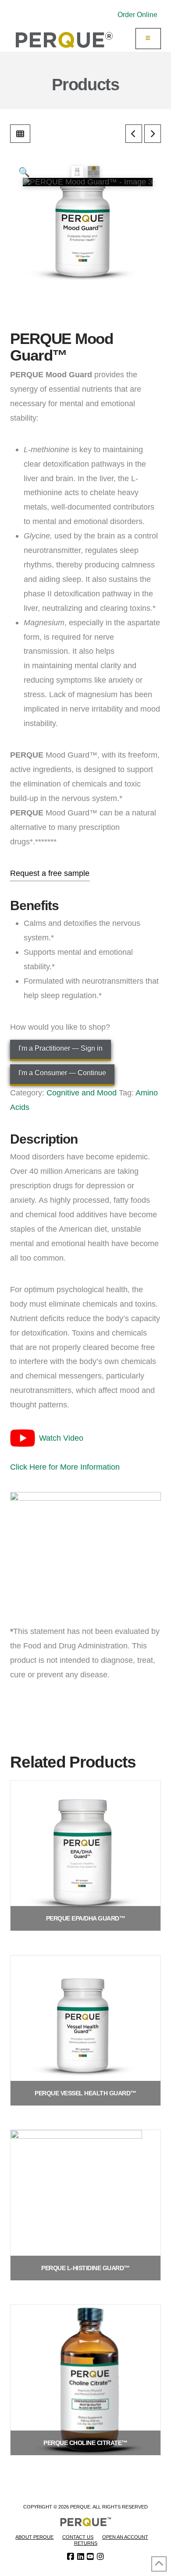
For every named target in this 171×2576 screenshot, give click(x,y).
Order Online (137, 15)
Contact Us (78, 2537)
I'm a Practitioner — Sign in (61, 1048)
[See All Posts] (20, 134)
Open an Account (125, 2537)
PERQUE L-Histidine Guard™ (85, 2268)
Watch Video (61, 1438)
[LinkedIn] (81, 2557)
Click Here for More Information (65, 1467)
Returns (86, 2543)
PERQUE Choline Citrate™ (85, 2443)
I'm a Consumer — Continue (62, 1073)
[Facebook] (71, 2557)
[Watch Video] (23, 1437)
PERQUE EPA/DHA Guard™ (86, 1918)
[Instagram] (100, 2557)
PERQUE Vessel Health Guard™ (85, 2093)
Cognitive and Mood (82, 1093)
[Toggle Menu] (148, 39)
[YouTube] (90, 2557)
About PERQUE (34, 2537)
